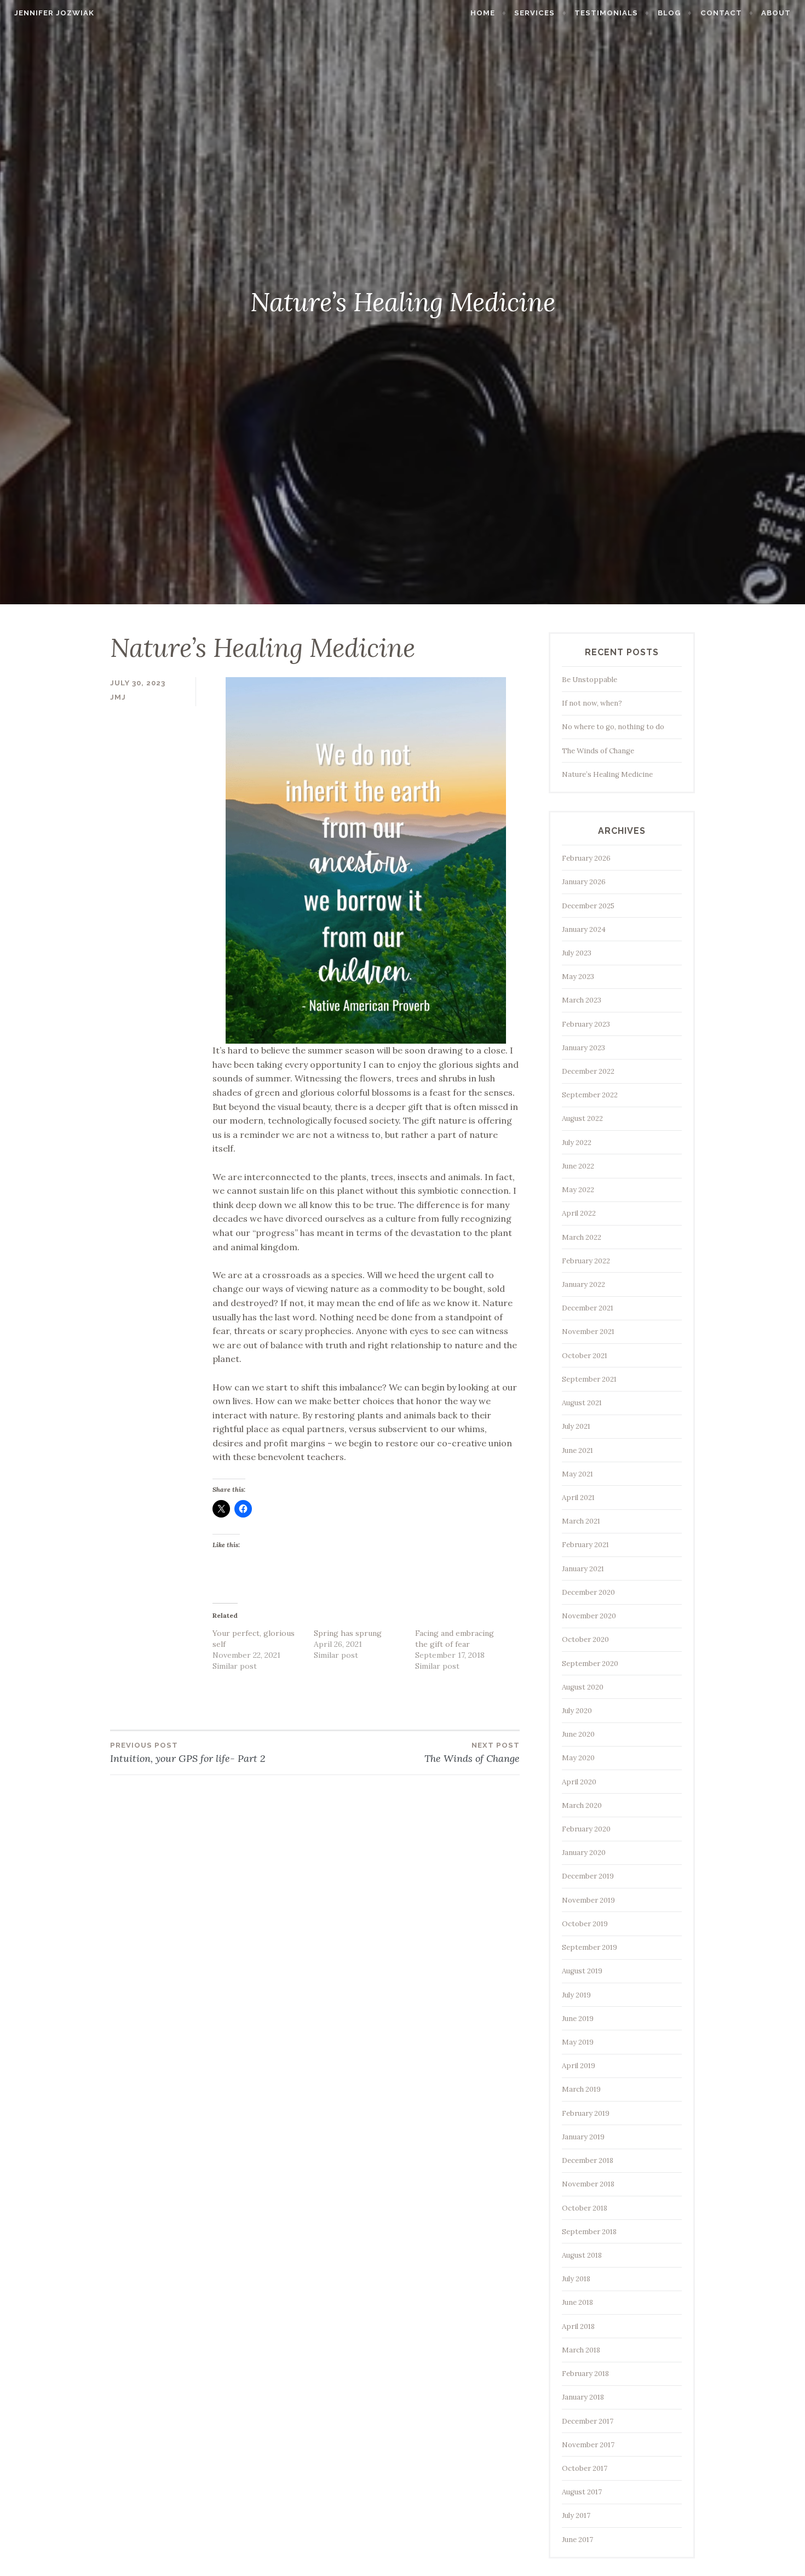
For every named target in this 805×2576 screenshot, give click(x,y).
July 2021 (576, 1426)
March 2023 (582, 1000)
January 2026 (584, 882)
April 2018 (578, 2326)
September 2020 (590, 1664)
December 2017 (588, 2421)
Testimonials (606, 13)
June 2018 (577, 2302)
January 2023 (583, 1048)
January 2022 (583, 1284)
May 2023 (578, 977)
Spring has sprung (348, 1633)
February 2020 (586, 1829)
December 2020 (588, 1592)
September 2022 (590, 1095)
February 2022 (586, 1261)
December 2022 (588, 1071)
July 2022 (577, 1143)
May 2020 (578, 1758)
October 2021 (585, 1356)
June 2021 (577, 1450)
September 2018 (589, 2232)
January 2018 (583, 2397)
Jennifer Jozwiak (54, 13)
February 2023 (586, 1024)
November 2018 (588, 2184)
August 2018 (582, 2255)
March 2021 (581, 1521)
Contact (721, 13)
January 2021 (583, 1569)
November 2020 (589, 1616)
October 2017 (585, 2468)
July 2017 (576, 2515)
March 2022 (582, 1237)
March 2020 (582, 1805)
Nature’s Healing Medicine (607, 774)
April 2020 (579, 1782)
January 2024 (584, 929)
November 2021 (588, 1332)
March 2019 (581, 2089)
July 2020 (577, 1711)
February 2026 (586, 858)
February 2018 (585, 2374)
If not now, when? (592, 703)
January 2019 (583, 2137)
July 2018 (576, 2279)
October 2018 (585, 2208)
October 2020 (585, 1639)
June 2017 (577, 2540)
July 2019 (576, 1995)
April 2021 (578, 1498)
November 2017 (588, 2445)
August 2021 (582, 1403)
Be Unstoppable (590, 680)
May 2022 (578, 1190)
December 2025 (588, 906)
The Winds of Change (598, 751)
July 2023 (577, 953)
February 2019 (586, 2113)
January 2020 (584, 1853)
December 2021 (588, 1308)
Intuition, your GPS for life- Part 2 (188, 1753)
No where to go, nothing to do (613, 727)
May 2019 (578, 2042)
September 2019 (590, 1947)
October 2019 (585, 1924)
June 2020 (578, 1734)
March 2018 (581, 2350)
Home (483, 13)
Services (534, 13)
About (776, 13)
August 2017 (582, 2492)
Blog (669, 13)
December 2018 (588, 2160)
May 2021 (577, 1474)
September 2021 (589, 1379)
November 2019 (588, 1900)
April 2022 (579, 1213)
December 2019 (588, 1876)
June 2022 (578, 1166)
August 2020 (583, 1687)
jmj (118, 697)
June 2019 (578, 2019)
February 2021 (585, 1545)
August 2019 (582, 1971)
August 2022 (582, 1118)
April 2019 (579, 2066)
